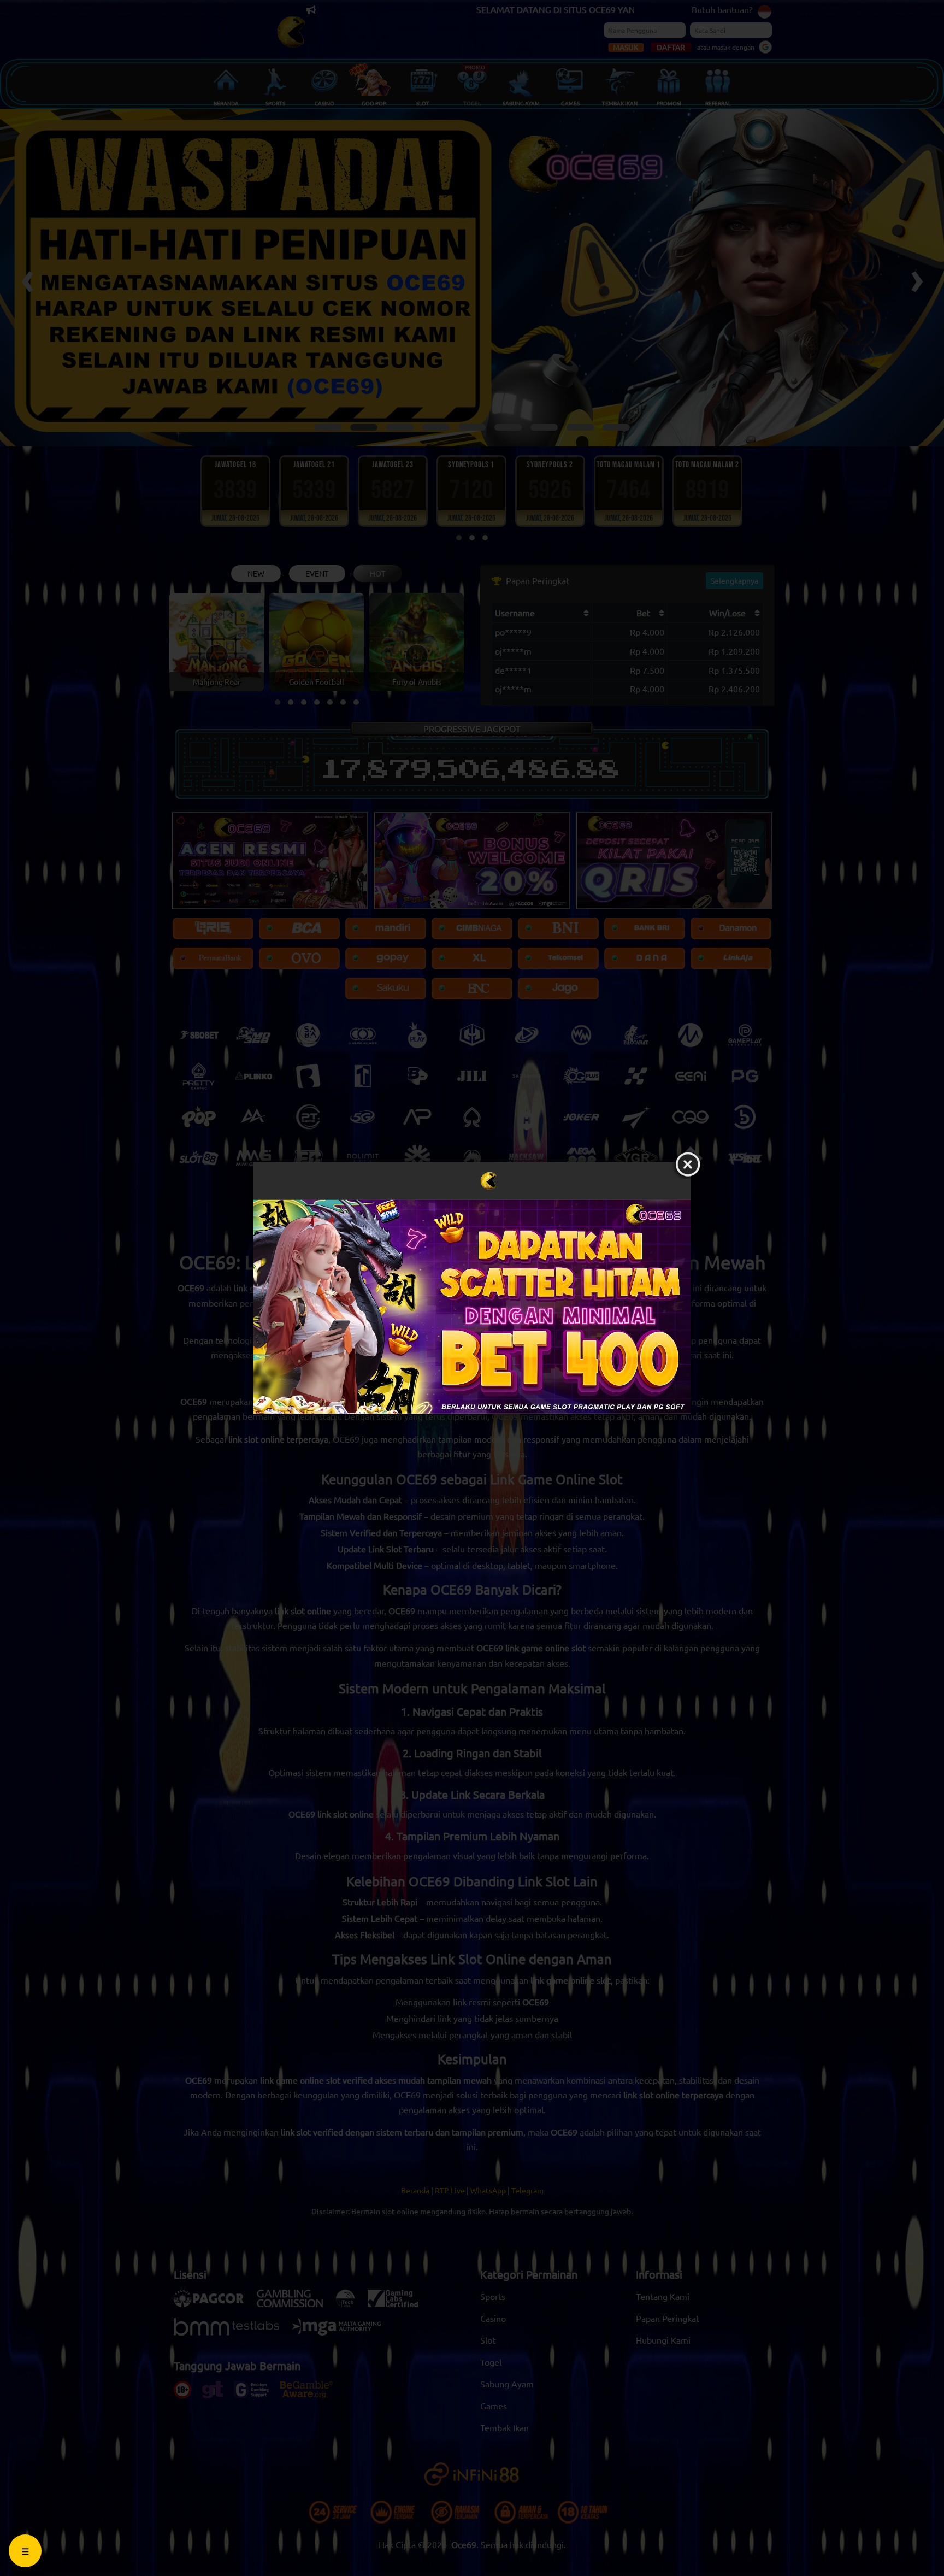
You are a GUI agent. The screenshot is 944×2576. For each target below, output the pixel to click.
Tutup (688, 1165)
